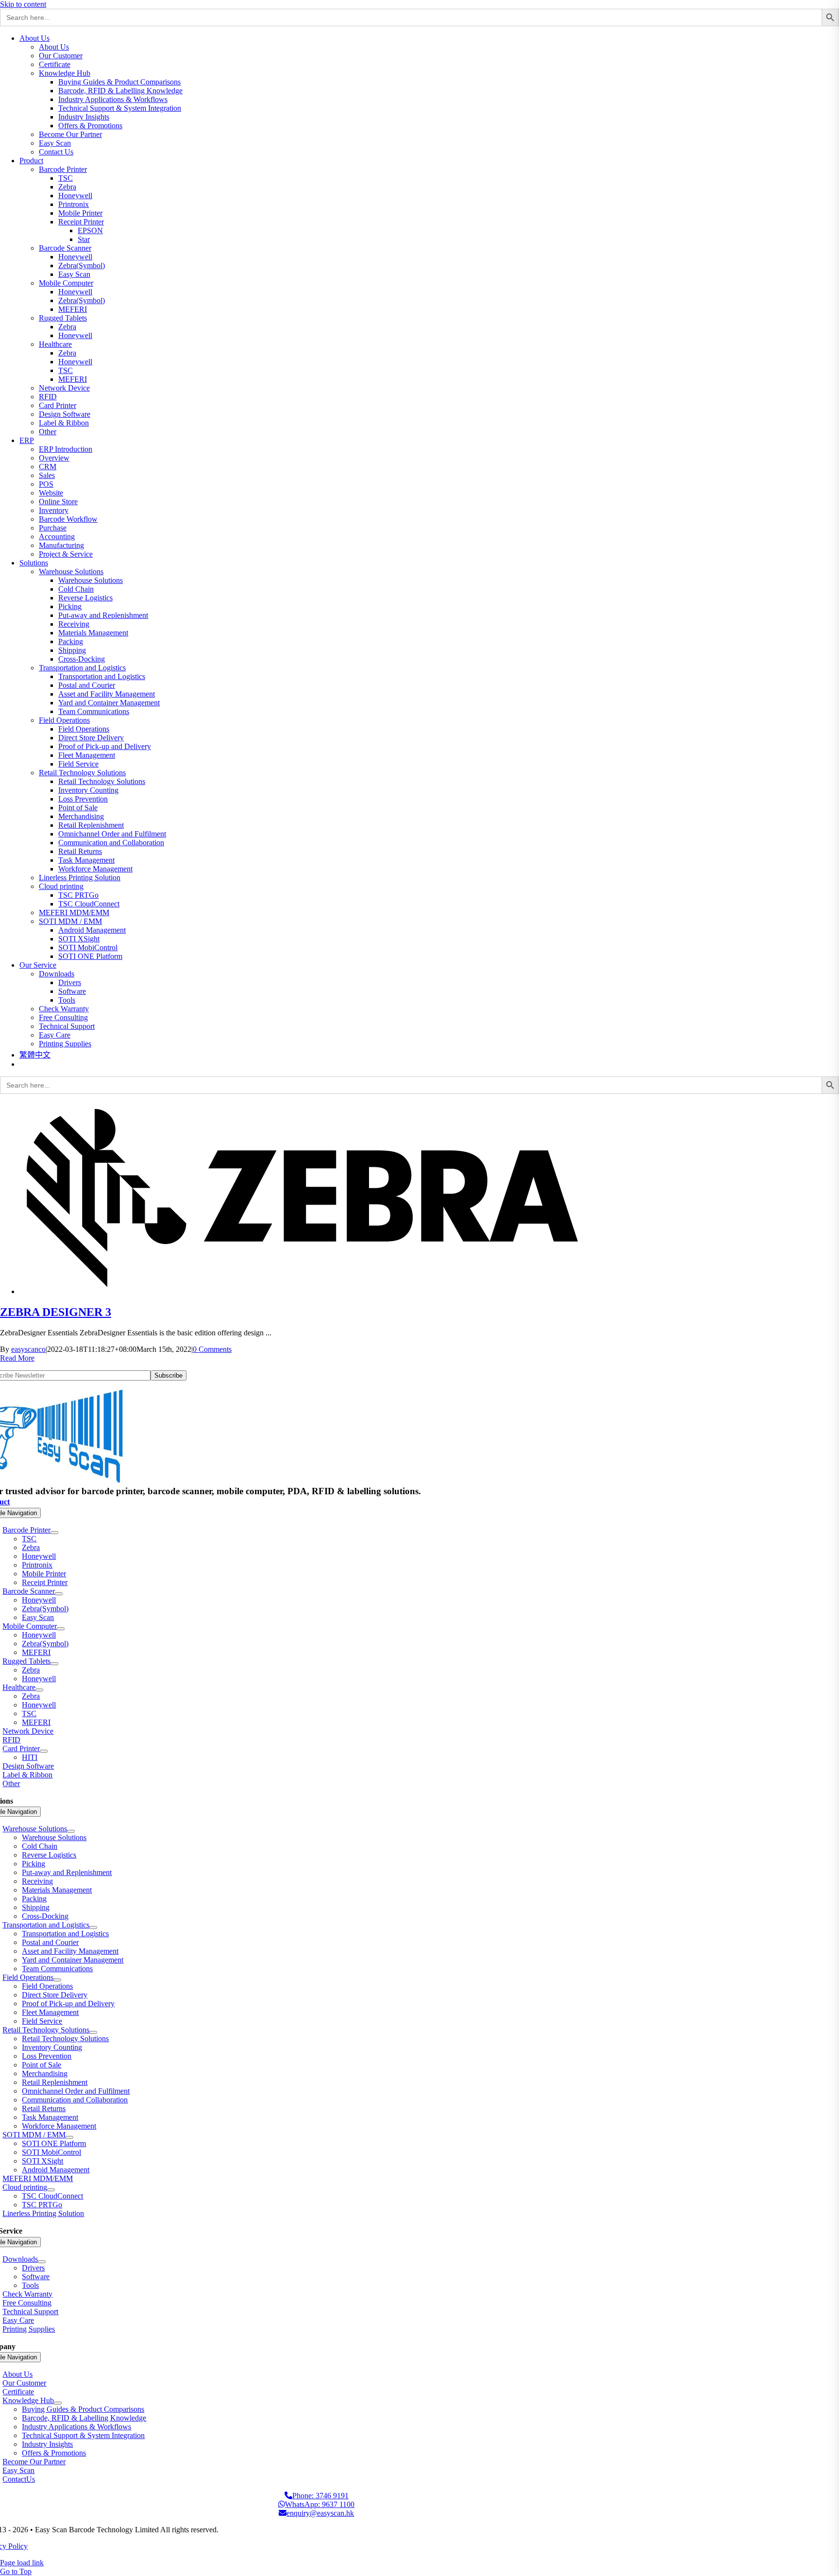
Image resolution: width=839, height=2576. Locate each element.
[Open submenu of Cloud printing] (51, 2190)
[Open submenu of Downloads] (42, 2262)
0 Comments (212, 1349)
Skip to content (23, 4)
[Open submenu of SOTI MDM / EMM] (69, 2137)
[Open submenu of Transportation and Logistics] (93, 1928)
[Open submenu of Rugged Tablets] (54, 1664)
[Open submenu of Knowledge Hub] (58, 2403)
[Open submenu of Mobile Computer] (61, 1629)
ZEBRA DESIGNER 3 (56, 1312)
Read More (17, 1358)
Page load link (22, 2563)
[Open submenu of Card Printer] (44, 1751)
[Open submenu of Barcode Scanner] (59, 1594)
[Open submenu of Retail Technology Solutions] (93, 2032)
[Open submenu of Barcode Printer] (54, 1533)
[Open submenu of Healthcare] (39, 1690)
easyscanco (28, 1349)
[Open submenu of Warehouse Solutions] (71, 1831)
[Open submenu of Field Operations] (57, 1980)
